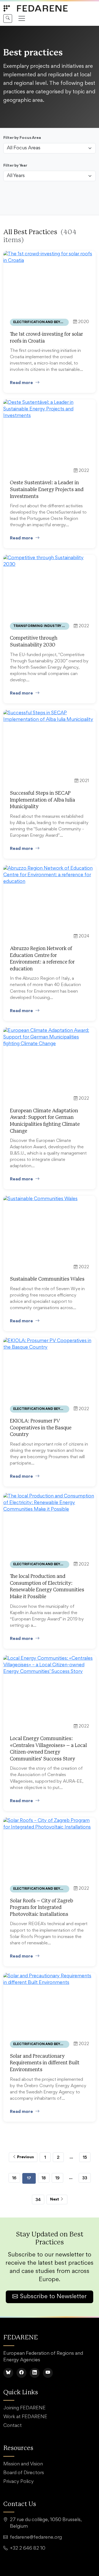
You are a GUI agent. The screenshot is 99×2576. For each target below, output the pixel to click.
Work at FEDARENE (25, 2417)
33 (85, 2178)
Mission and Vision (23, 2464)
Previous (25, 2157)
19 (57, 2178)
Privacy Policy (19, 2482)
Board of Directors (24, 2473)
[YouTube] (48, 2373)
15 (85, 2157)
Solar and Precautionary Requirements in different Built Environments (45, 2063)
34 (38, 2200)
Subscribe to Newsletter (53, 2297)
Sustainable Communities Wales (47, 1279)
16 (14, 2178)
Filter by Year (15, 166)
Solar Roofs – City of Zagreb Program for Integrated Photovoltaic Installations (42, 1908)
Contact (13, 2426)
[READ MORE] (50, 257)
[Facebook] (21, 2373)
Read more (21, 383)
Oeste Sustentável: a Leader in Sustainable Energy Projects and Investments (47, 490)
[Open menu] (22, 18)
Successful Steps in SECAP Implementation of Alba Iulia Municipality (42, 800)
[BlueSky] (8, 2373)
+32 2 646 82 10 (28, 2549)
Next (55, 2200)
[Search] (8, 19)
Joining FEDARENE (24, 2408)
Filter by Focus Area (22, 138)
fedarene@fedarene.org (36, 2538)
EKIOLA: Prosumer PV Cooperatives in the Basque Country (41, 1428)
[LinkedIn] (35, 2373)
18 (44, 2178)
